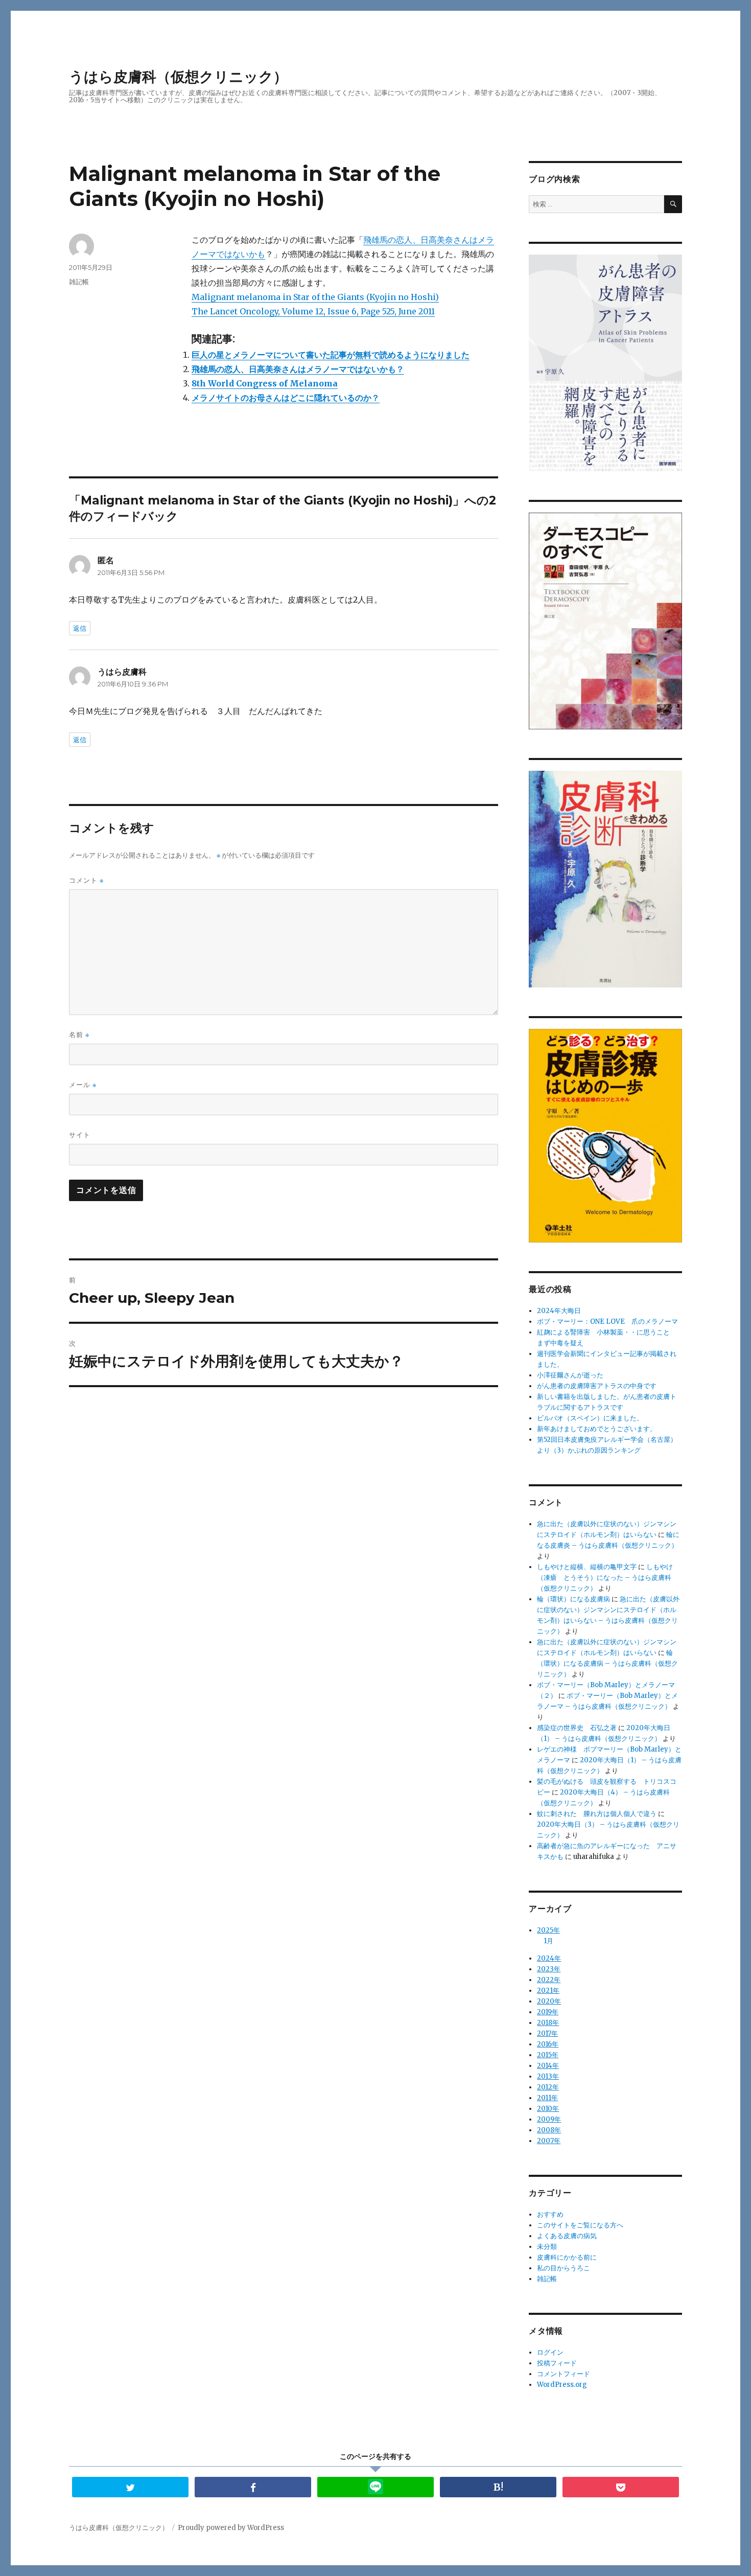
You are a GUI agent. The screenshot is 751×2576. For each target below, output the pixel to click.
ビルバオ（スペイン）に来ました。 (590, 1418)
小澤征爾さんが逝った (570, 1375)
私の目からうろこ (564, 2268)
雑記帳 (79, 282)
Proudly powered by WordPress (231, 2528)
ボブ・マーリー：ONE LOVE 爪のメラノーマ (607, 1321)
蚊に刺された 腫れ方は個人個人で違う (597, 1814)
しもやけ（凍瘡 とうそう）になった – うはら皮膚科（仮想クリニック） (605, 1578)
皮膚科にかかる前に (567, 2257)
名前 (79, 1035)
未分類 (547, 2247)
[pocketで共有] (621, 2487)
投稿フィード (557, 2363)
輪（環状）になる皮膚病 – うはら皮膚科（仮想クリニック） (607, 1663)
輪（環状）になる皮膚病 (573, 1599)
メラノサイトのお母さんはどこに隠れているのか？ (286, 398)
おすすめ (550, 2214)
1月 (548, 1941)
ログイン (550, 2352)
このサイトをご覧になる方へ (580, 2225)
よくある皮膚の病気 (567, 2236)
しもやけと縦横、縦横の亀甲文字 (587, 1567)
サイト (80, 1135)
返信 (80, 628)
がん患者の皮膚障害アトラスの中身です (597, 1386)
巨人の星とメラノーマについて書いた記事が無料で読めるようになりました (331, 355)
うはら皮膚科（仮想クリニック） (178, 77)
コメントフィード (564, 2374)
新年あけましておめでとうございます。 (597, 1429)
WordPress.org (562, 2385)
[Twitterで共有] (130, 2487)
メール (83, 1085)
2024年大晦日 (559, 1311)
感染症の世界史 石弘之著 (577, 1728)
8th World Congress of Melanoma (265, 383)
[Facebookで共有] (253, 2487)
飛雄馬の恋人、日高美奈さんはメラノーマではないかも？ (298, 369)
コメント (86, 880)
